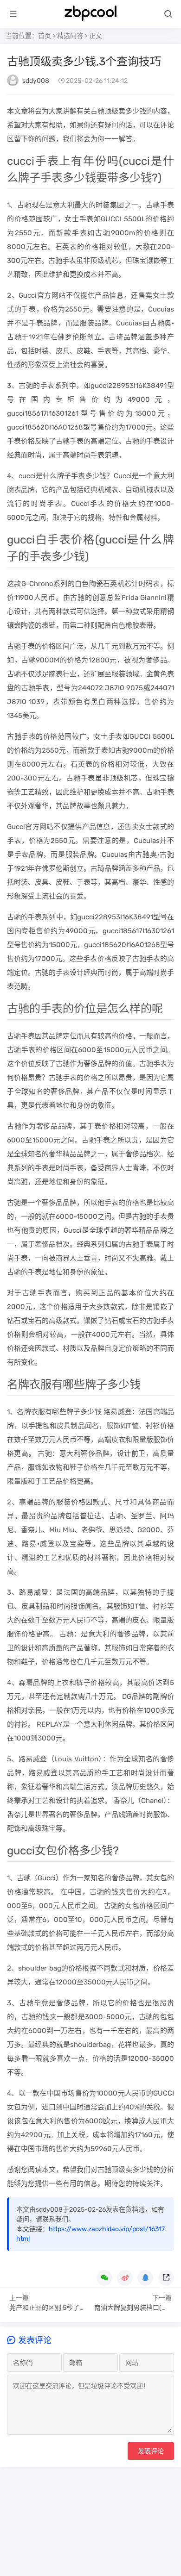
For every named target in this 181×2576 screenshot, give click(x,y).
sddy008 (36, 81)
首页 (45, 36)
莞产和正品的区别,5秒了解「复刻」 (61, 2308)
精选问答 (70, 36)
